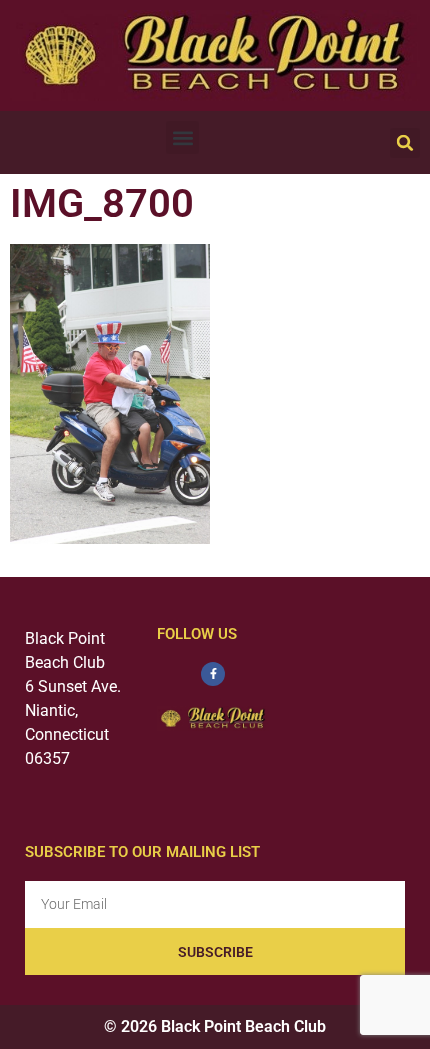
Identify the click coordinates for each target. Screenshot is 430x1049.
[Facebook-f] (213, 674)
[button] (182, 137)
